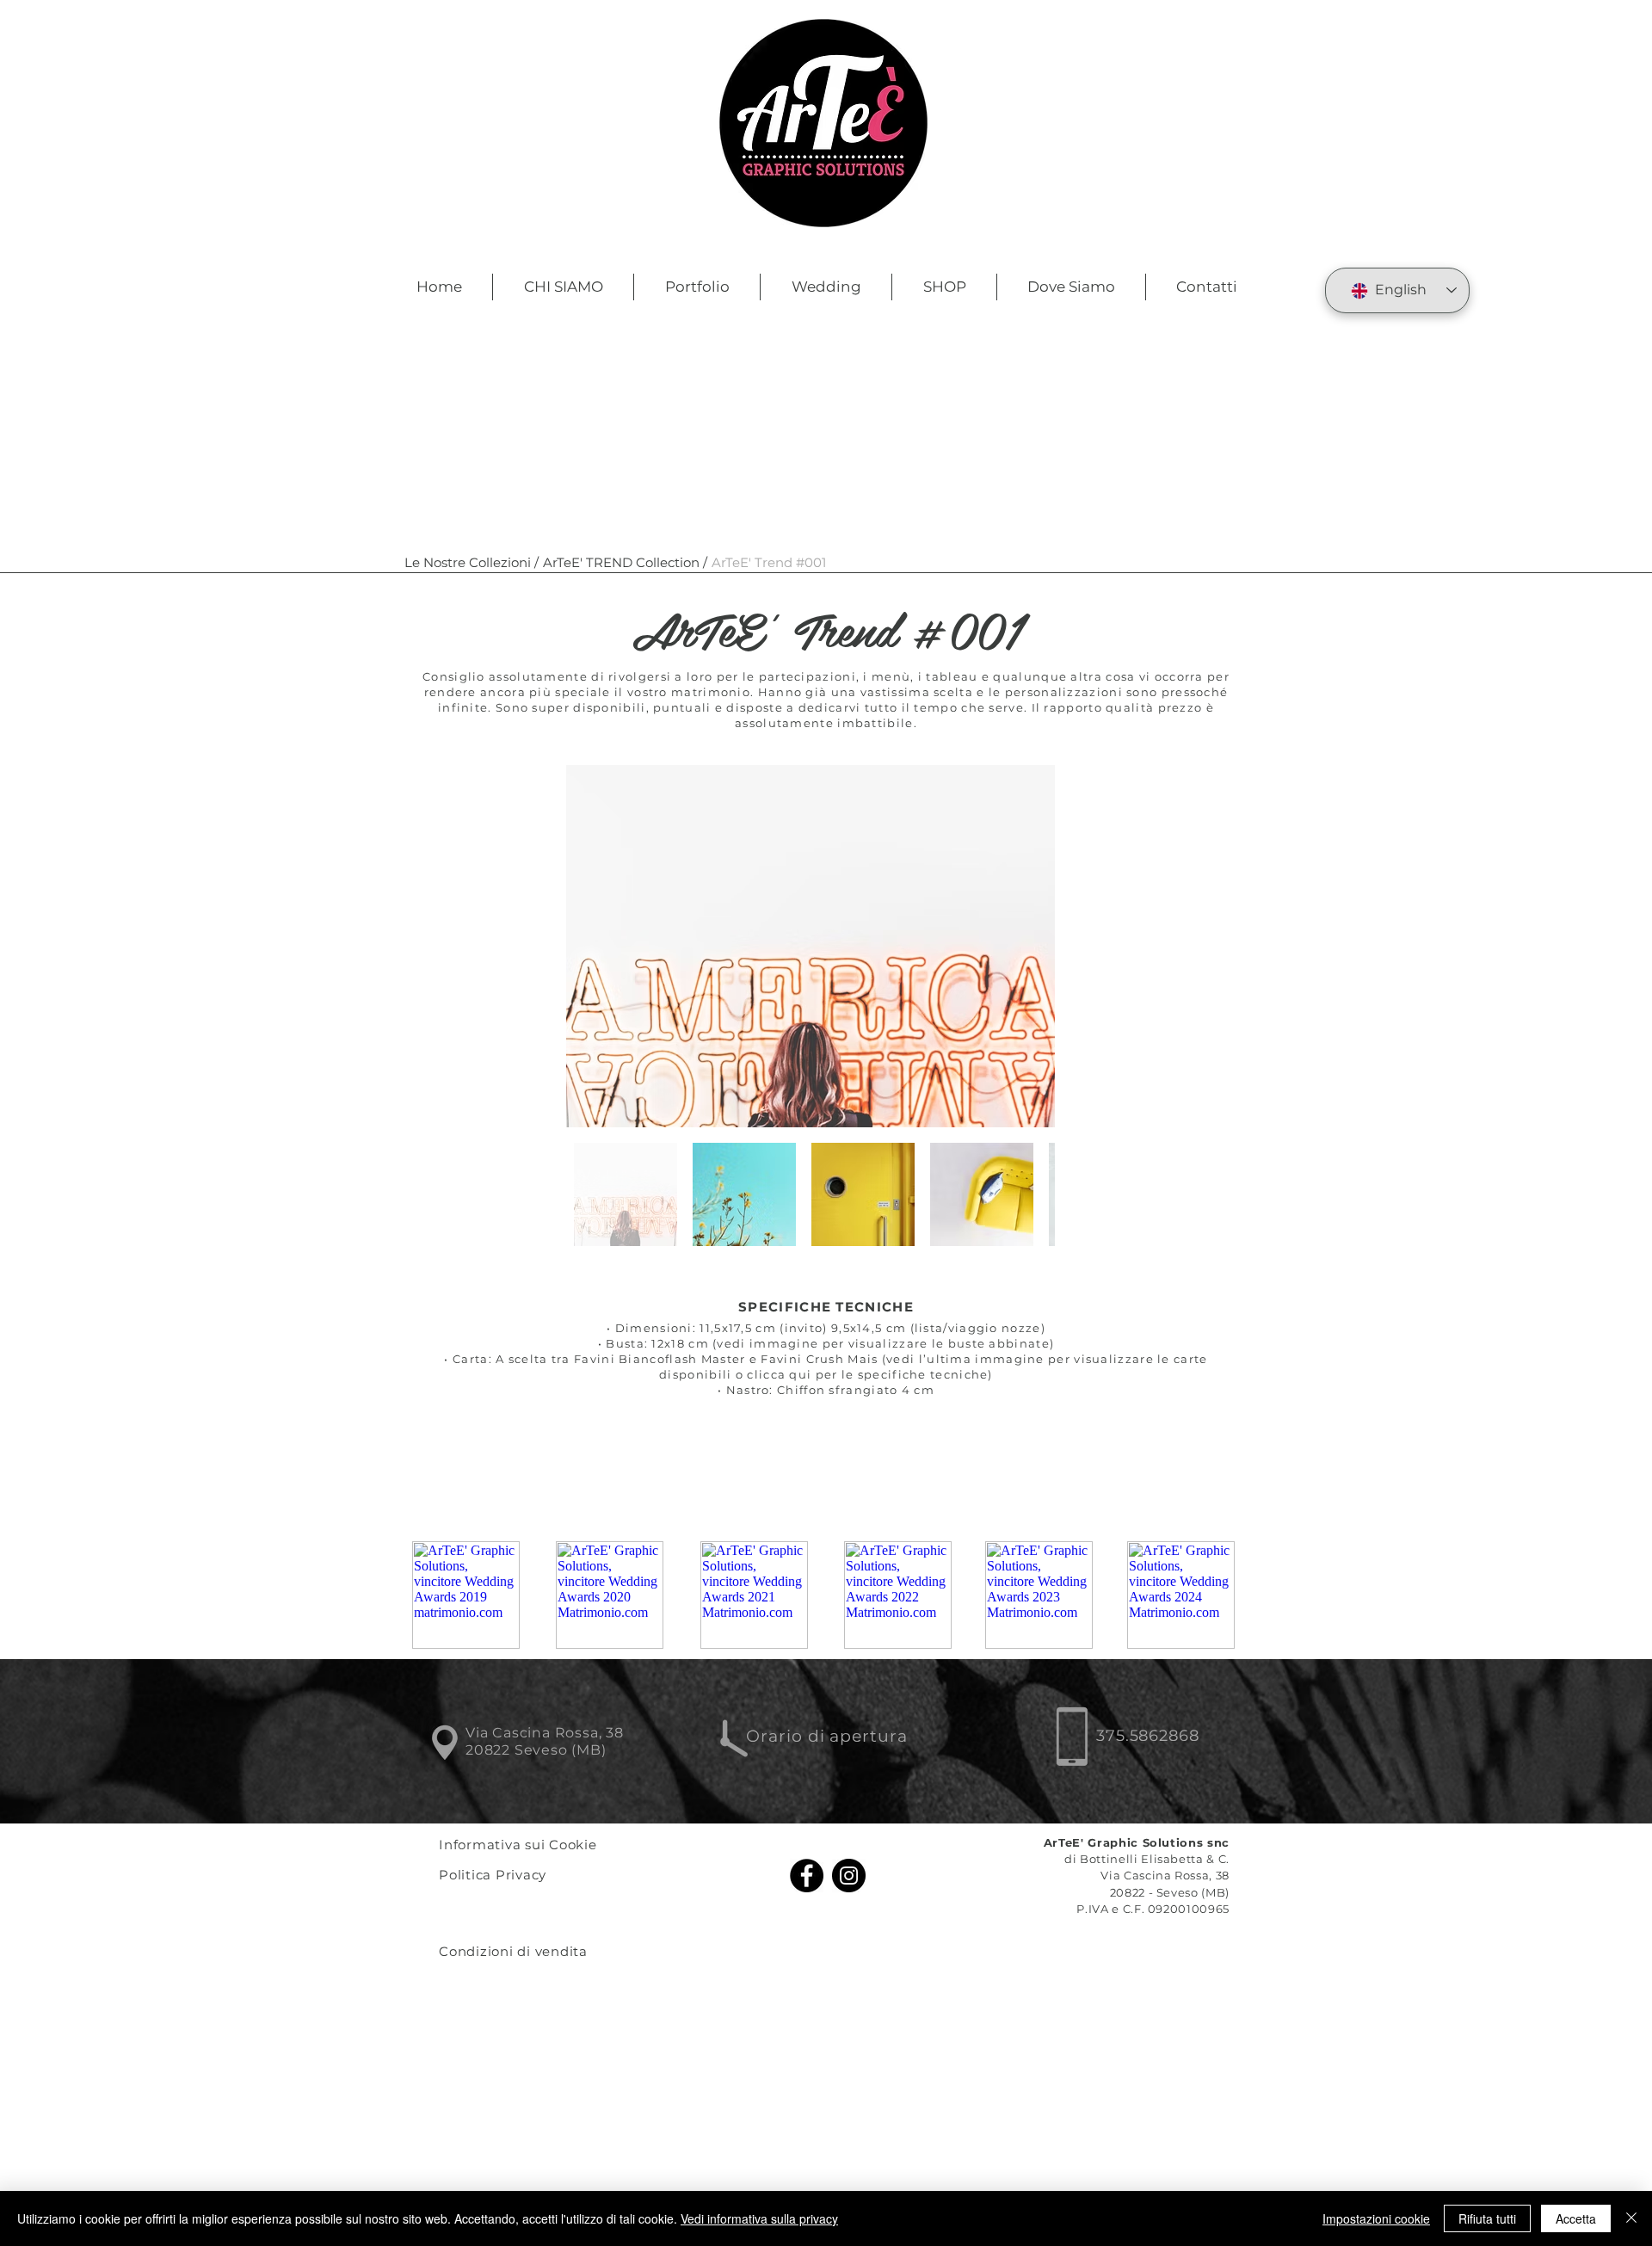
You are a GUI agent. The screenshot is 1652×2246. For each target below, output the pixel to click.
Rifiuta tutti (1487, 2218)
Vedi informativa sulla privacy (759, 2218)
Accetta (1576, 2218)
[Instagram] (849, 1876)
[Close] (1631, 2218)
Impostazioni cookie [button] (1376, 2218)
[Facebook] (807, 1876)
